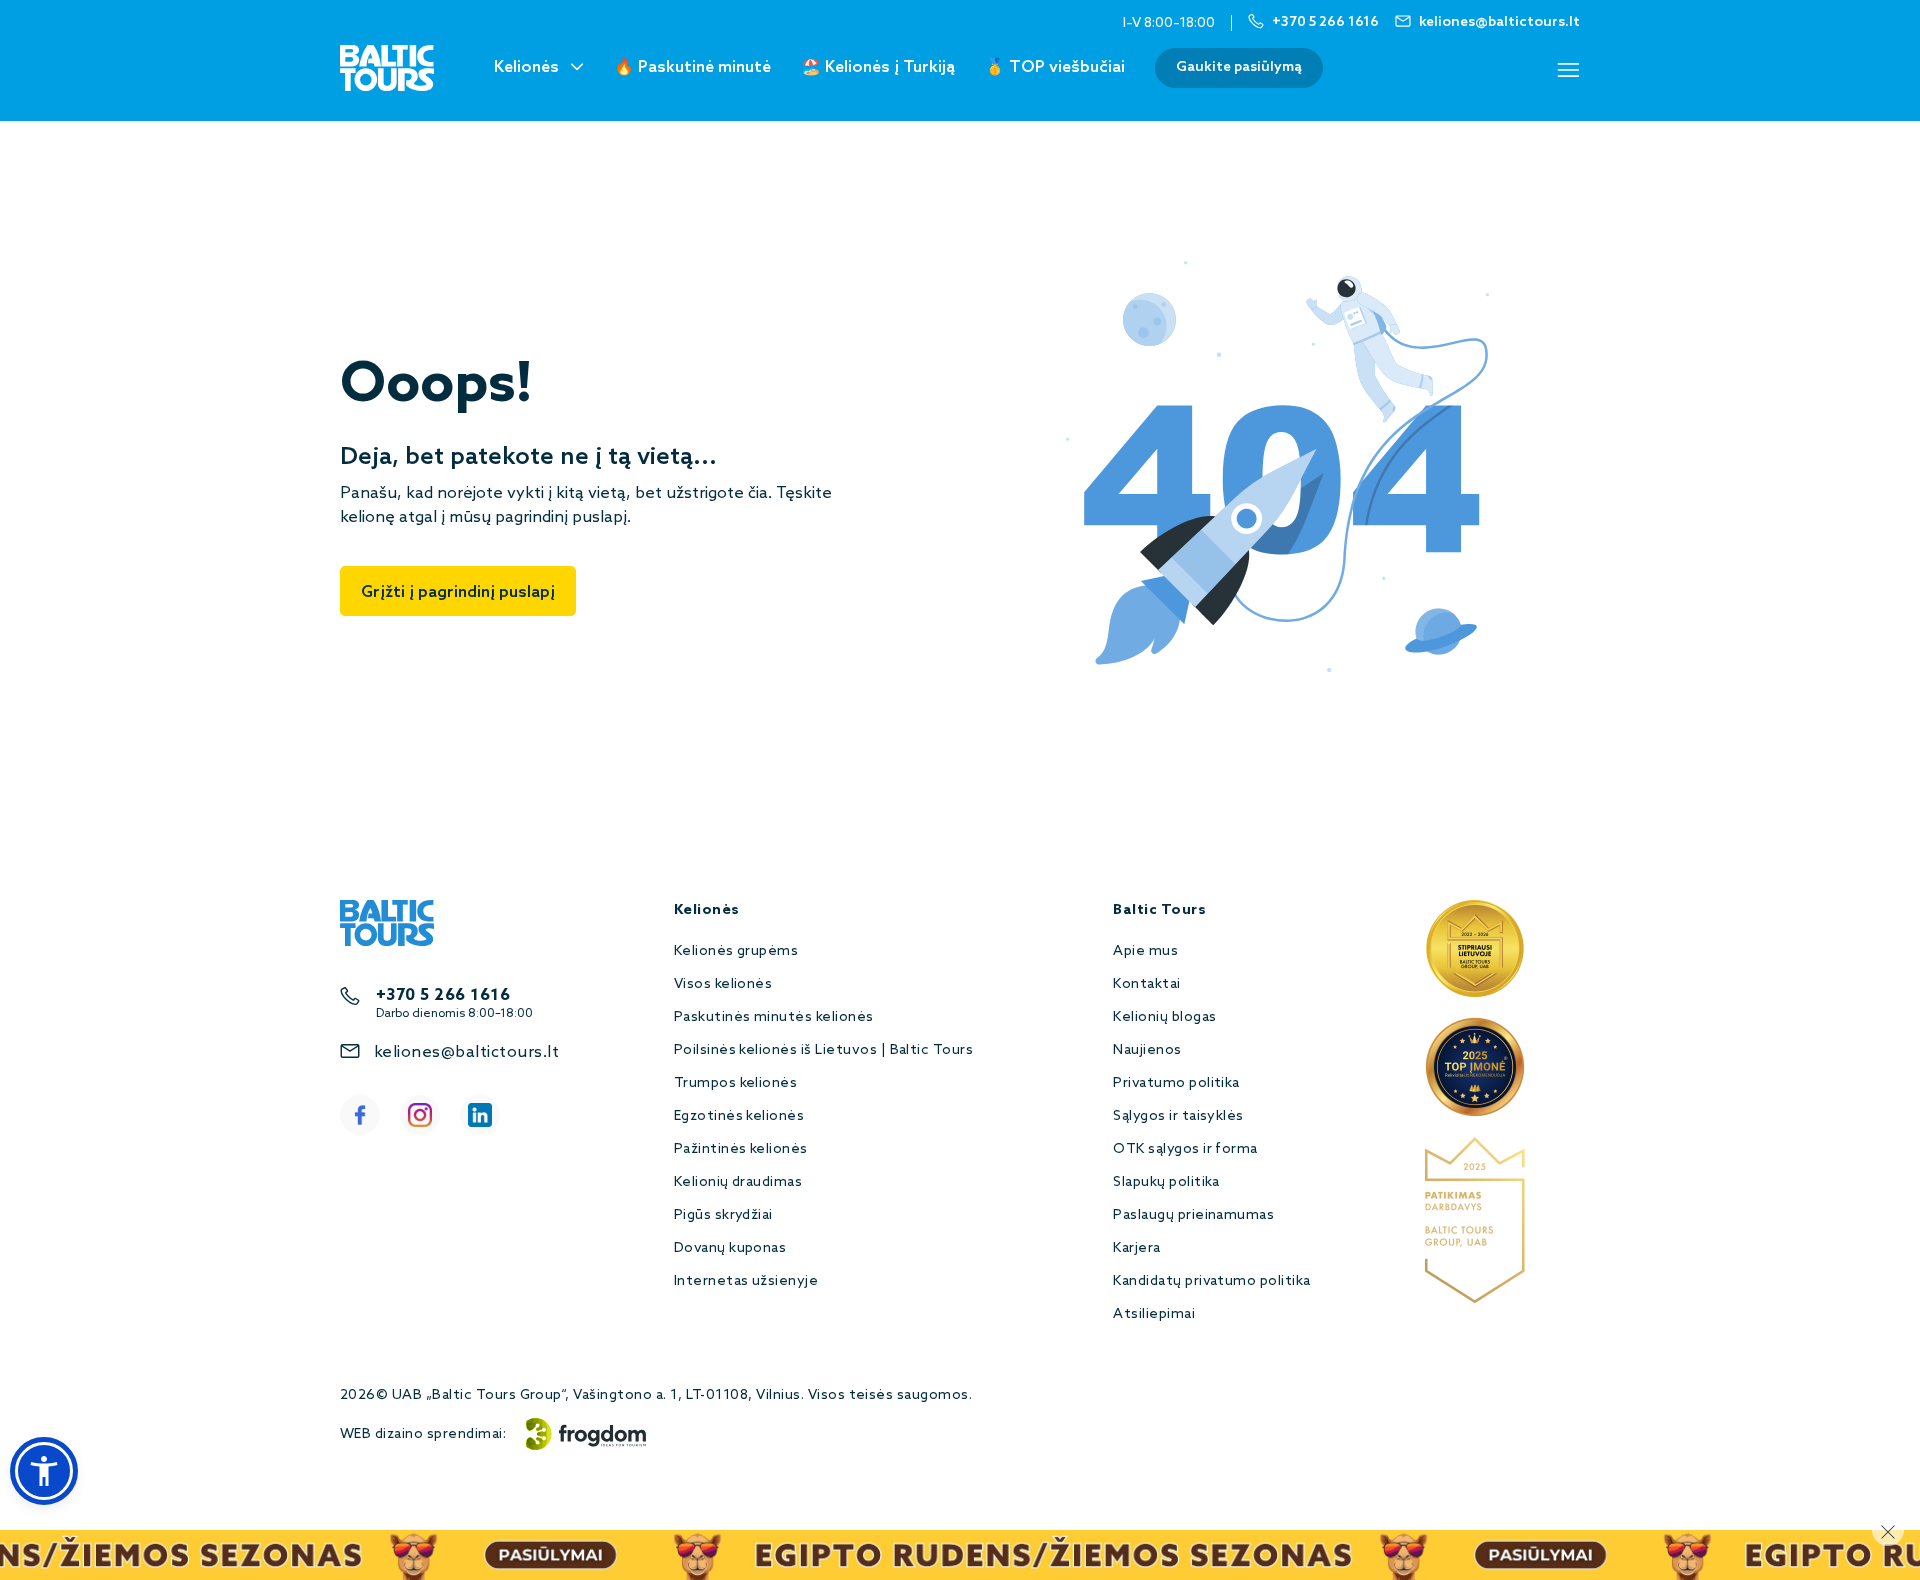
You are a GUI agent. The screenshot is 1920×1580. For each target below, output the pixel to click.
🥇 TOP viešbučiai (1055, 67)
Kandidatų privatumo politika (1211, 1281)
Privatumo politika (1176, 1083)
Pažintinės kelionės (741, 1149)
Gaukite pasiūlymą (1239, 67)
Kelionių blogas (1164, 1017)
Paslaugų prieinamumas (1193, 1215)
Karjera (1136, 1248)
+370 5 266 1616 (443, 995)
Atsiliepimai (1154, 1314)
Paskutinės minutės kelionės (774, 1017)
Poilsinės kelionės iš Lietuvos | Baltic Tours (824, 1050)
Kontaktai (1146, 984)
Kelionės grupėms (736, 951)
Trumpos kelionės (736, 1083)
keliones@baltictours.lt (466, 1052)
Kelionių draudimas (738, 1182)
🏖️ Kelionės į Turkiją (878, 67)
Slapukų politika (1166, 1182)
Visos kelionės (723, 984)
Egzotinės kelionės (739, 1116)
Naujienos (1147, 1050)
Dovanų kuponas (730, 1248)
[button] (44, 1471)
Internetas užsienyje (746, 1281)
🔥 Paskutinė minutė (692, 67)
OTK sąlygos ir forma (1185, 1149)
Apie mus (1145, 951)
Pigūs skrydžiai (723, 1215)
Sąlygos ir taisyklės (1178, 1116)
